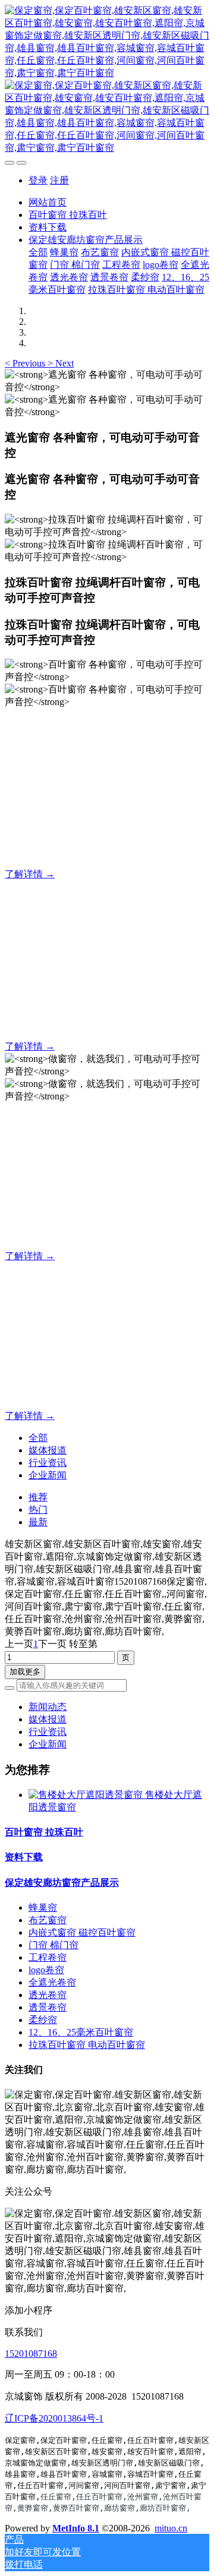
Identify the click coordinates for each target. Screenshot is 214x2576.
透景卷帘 (48, 2007)
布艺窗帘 (48, 1920)
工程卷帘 (48, 1957)
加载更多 (25, 1672)
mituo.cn (171, 2528)
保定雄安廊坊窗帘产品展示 (62, 1883)
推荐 (38, 1497)
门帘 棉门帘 (53, 1945)
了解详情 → (30, 874)
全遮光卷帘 (52, 1982)
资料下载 (24, 1857)
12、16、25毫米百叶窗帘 (81, 2032)
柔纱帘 (43, 2020)
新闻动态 (48, 1707)
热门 (38, 1510)
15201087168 (31, 2354)
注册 (59, 180)
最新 (38, 1522)
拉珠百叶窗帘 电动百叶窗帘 (87, 2045)
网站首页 (48, 202)
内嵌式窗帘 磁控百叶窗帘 (82, 1932)
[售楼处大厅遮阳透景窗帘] (87, 1795)
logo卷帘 (46, 1970)
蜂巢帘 (43, 1907)
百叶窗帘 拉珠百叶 (44, 1832)
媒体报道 (48, 1450)
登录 (38, 180)
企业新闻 (48, 1475)
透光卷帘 (48, 1995)
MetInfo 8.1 (76, 2528)
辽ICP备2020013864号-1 (54, 2418)
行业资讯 (48, 1463)
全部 (38, 252)
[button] (26, 363)
